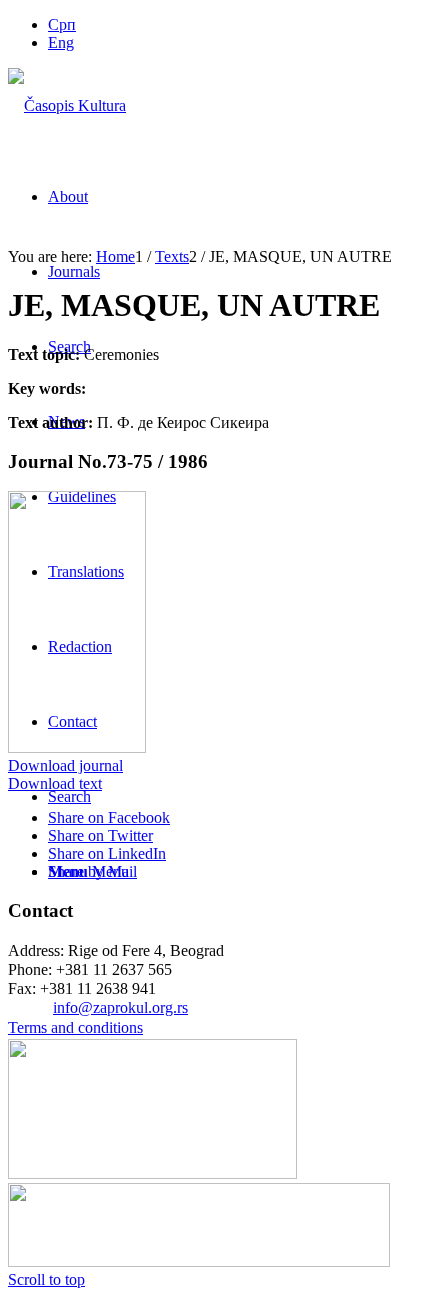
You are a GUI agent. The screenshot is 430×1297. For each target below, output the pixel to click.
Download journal (65, 765)
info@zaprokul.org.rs (120, 1007)
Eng (61, 42)
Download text (55, 783)
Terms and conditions (75, 1027)
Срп (62, 24)
